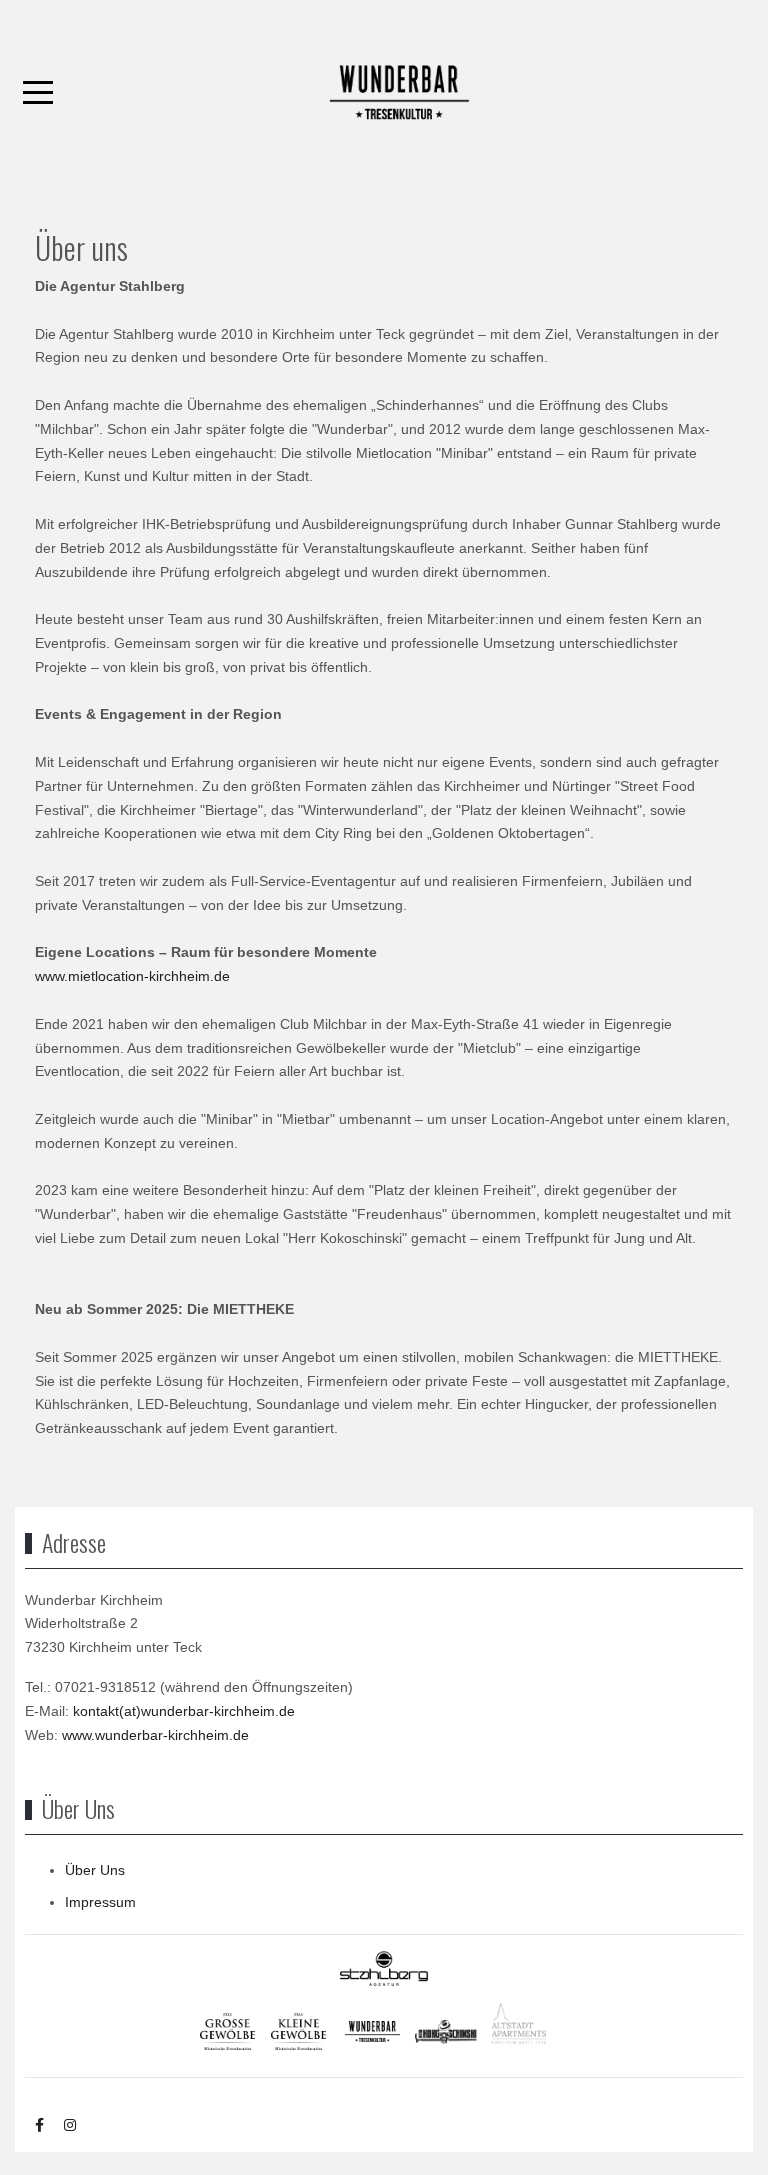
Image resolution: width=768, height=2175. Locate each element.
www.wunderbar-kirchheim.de (155, 1735)
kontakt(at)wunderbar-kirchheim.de (184, 1711)
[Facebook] (39, 2125)
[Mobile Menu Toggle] (38, 93)
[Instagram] (70, 2125)
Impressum (100, 1902)
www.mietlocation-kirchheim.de (132, 976)
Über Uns (95, 1870)
